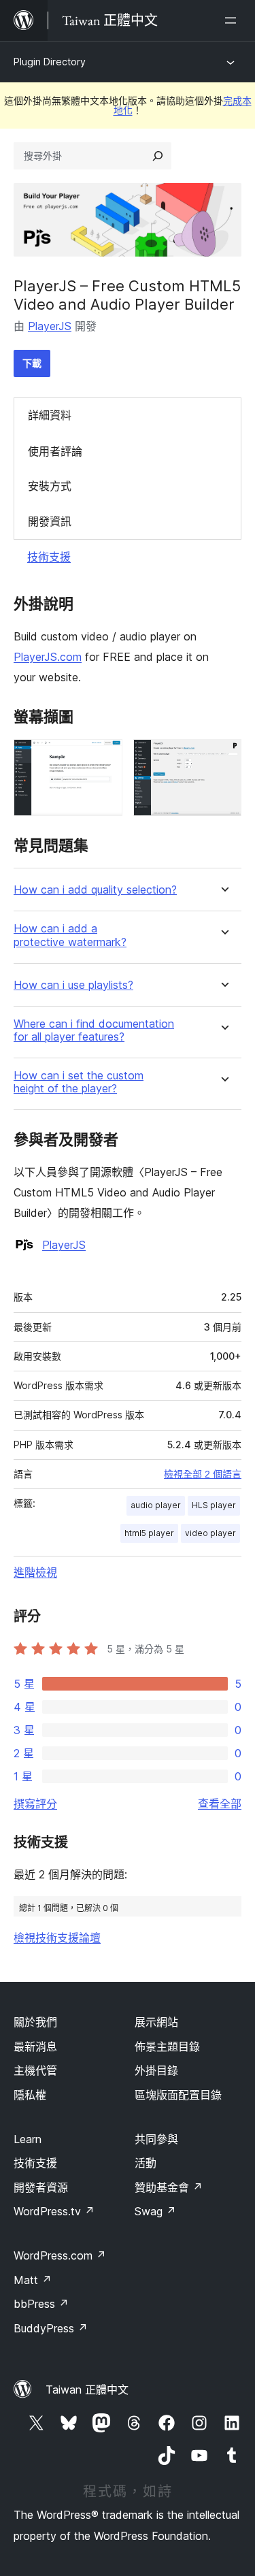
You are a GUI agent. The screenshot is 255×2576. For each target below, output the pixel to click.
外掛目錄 (156, 2070)
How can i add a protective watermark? (70, 935)
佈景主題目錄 (167, 2047)
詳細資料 (50, 415)
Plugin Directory (50, 62)
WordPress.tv (54, 2211)
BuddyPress (51, 2328)
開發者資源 (41, 2187)
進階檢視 (35, 1572)
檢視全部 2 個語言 (203, 1474)
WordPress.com (60, 2255)
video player (210, 1533)
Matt (33, 2280)
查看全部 (220, 1804)
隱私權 (30, 2095)
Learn (28, 2139)
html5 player (149, 1533)
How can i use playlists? (73, 985)
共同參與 (156, 2139)
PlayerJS (50, 326)
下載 (32, 363)
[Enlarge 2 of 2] (223, 757)
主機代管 (35, 2070)
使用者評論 (55, 451)
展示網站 (156, 2022)
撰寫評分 (35, 1804)
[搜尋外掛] (158, 156)
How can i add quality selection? (95, 890)
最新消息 (35, 2047)
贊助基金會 (169, 2187)
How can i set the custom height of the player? (79, 1082)
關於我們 (35, 2022)
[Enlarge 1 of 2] (104, 757)
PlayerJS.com (48, 657)
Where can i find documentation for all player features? (94, 1030)
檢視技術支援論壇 (57, 1938)
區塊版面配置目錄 (178, 2095)
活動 (146, 2163)
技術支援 (49, 557)
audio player (156, 1505)
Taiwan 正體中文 (87, 2390)
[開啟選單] (233, 20)
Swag (155, 2211)
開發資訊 (50, 521)
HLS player (214, 1505)
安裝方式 (50, 486)
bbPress (41, 2304)
